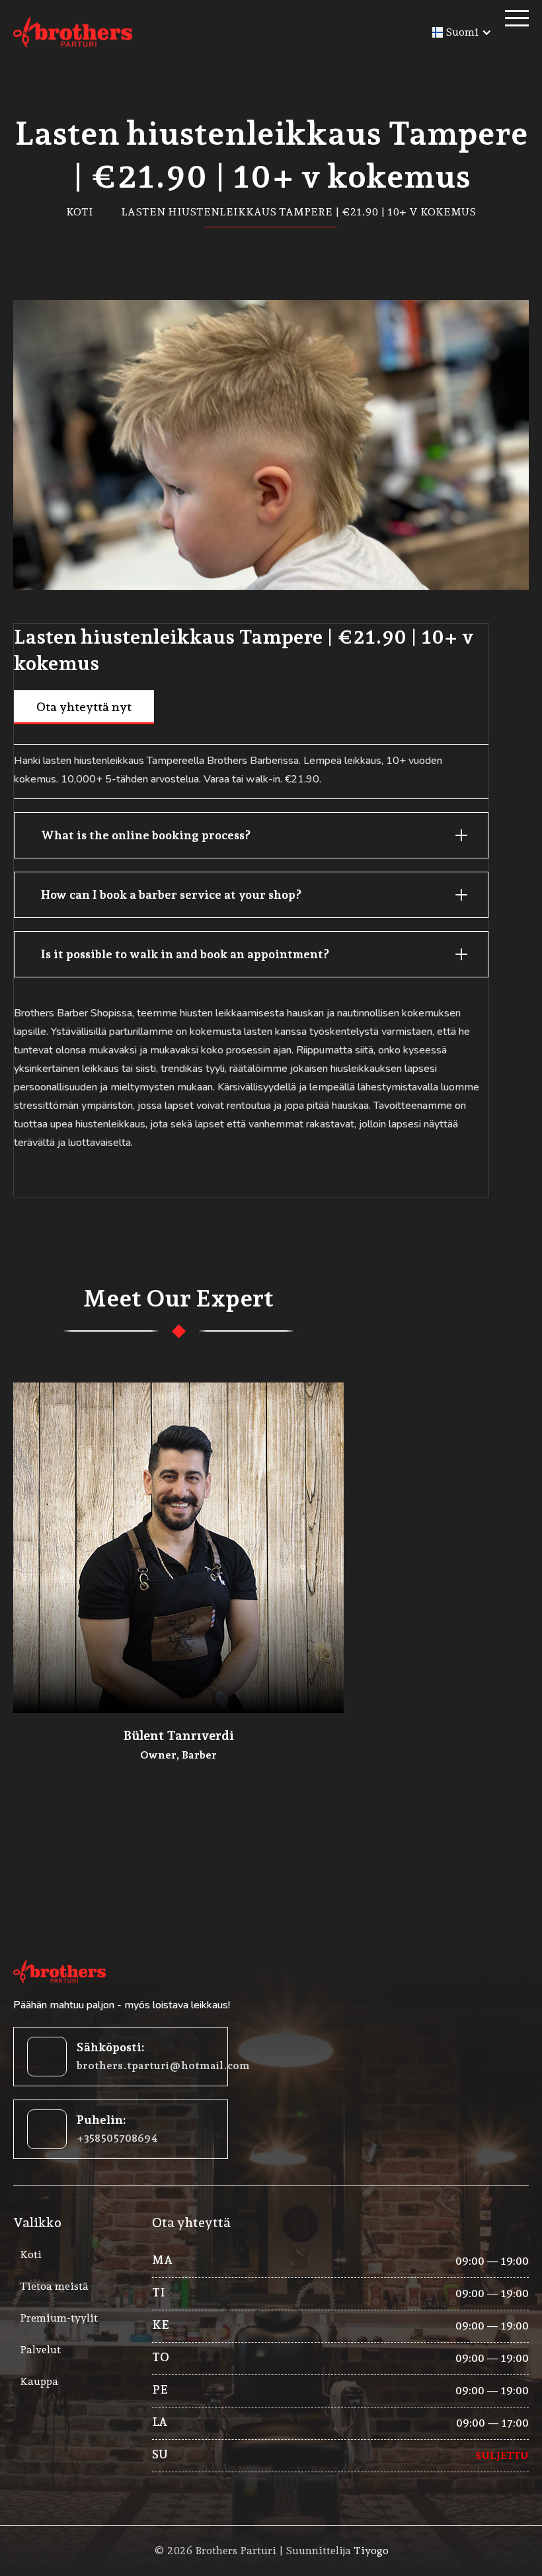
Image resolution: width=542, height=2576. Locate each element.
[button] (462, 32)
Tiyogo (371, 2551)
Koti (80, 212)
